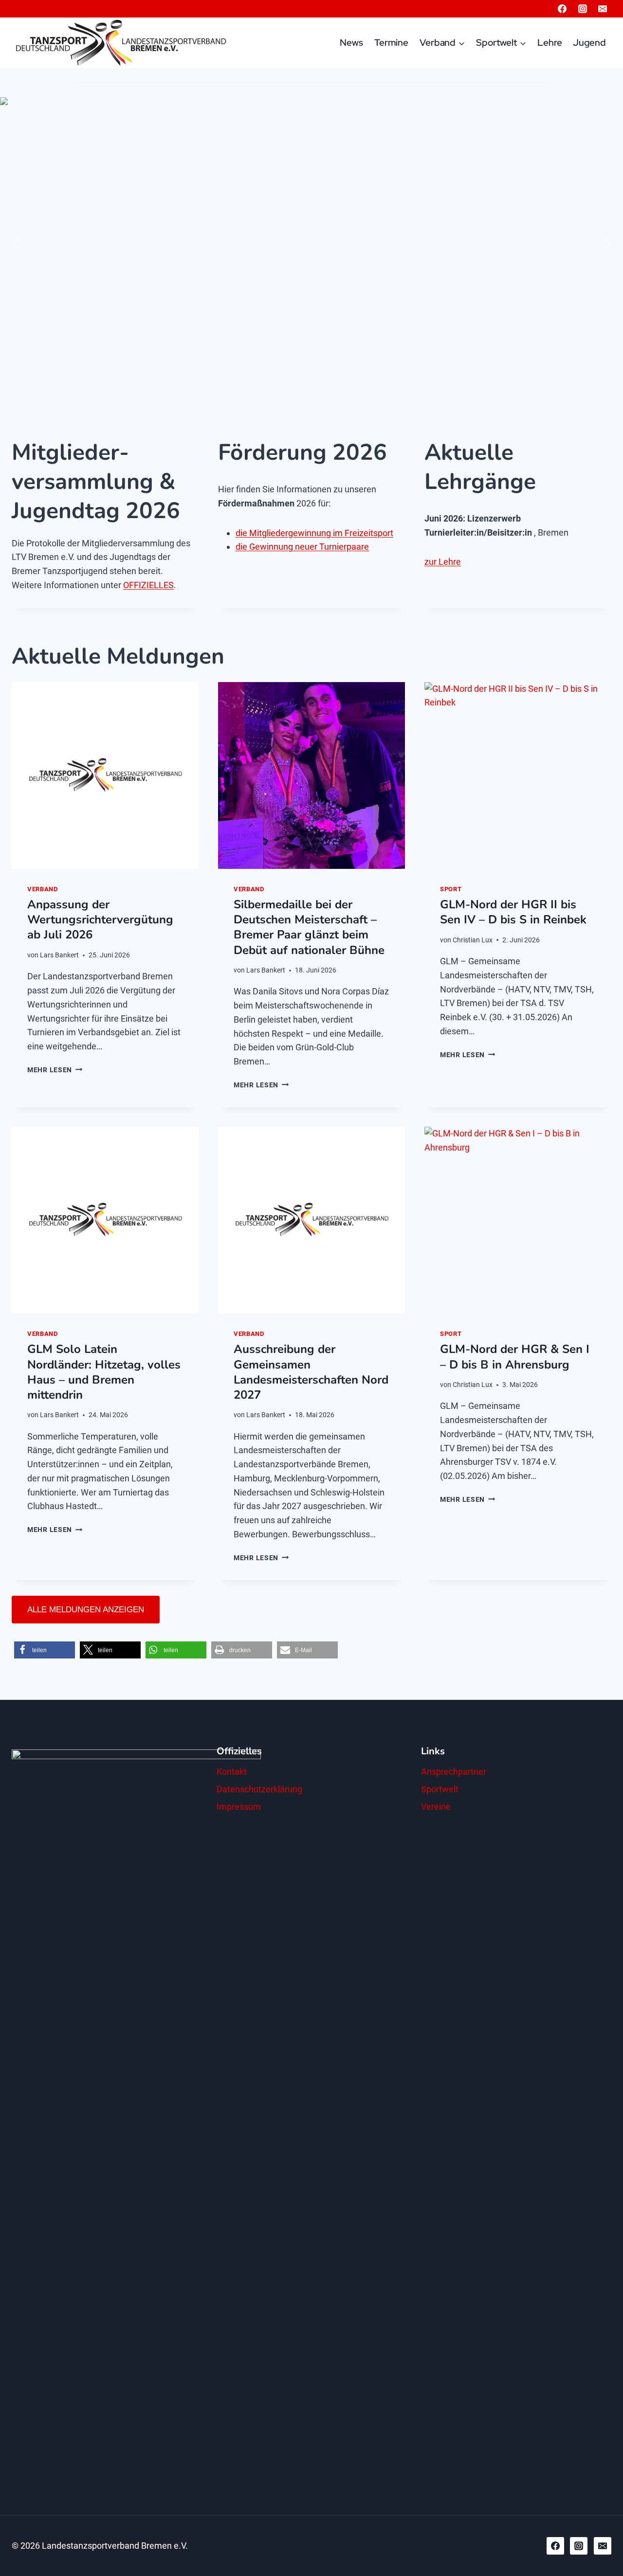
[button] (15, 243)
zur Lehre (443, 562)
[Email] (603, 9)
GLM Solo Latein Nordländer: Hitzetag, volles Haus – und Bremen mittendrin (104, 1372)
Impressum (239, 1807)
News (351, 43)
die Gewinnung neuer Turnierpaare (302, 547)
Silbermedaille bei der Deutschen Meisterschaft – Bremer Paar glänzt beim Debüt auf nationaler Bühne (309, 927)
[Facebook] (562, 9)
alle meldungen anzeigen (86, 1610)
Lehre (550, 43)
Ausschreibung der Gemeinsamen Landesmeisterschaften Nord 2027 (311, 1372)
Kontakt (232, 1772)
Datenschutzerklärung (259, 1789)
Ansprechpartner (454, 1772)
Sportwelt (440, 1789)
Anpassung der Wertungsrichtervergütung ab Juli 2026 (100, 919)
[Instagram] (583, 9)
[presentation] (105, 775)
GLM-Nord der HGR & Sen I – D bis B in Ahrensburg (515, 1357)
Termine (391, 43)
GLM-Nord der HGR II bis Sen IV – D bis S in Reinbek (513, 912)
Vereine (436, 1807)
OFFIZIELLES (148, 585)
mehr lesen (55, 1070)
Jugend (589, 43)
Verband (42, 889)
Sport (451, 889)
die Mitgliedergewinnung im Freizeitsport (314, 533)
